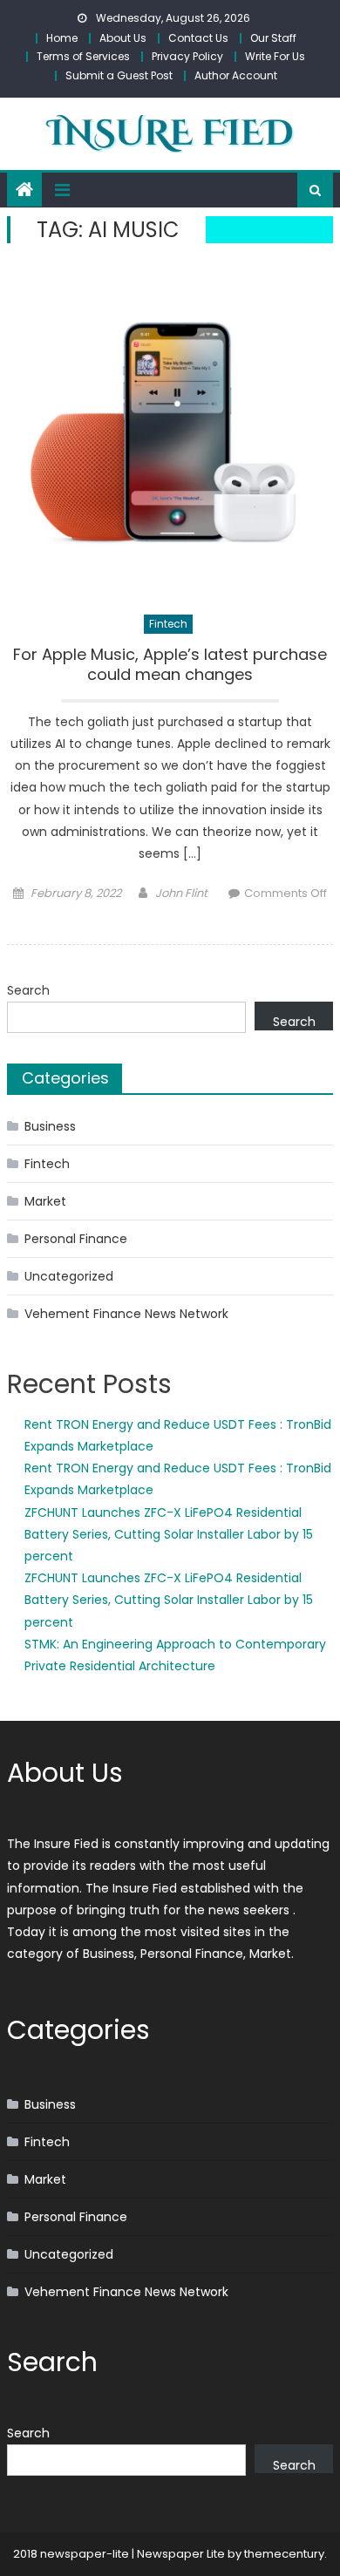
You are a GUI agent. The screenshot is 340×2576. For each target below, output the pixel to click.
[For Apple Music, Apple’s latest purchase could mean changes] (170, 432)
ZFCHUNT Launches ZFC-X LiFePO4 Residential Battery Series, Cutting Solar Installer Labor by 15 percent (169, 1534)
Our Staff (273, 38)
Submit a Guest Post (119, 75)
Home (62, 38)
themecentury (284, 2554)
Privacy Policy (187, 56)
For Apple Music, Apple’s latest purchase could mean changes (170, 665)
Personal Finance (76, 1239)
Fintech (168, 624)
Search (28, 990)
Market (45, 1201)
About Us (123, 38)
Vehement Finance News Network (126, 1314)
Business (50, 1126)
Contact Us (198, 38)
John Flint (181, 893)
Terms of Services (83, 56)
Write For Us (275, 56)
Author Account (236, 75)
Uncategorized (69, 1276)
